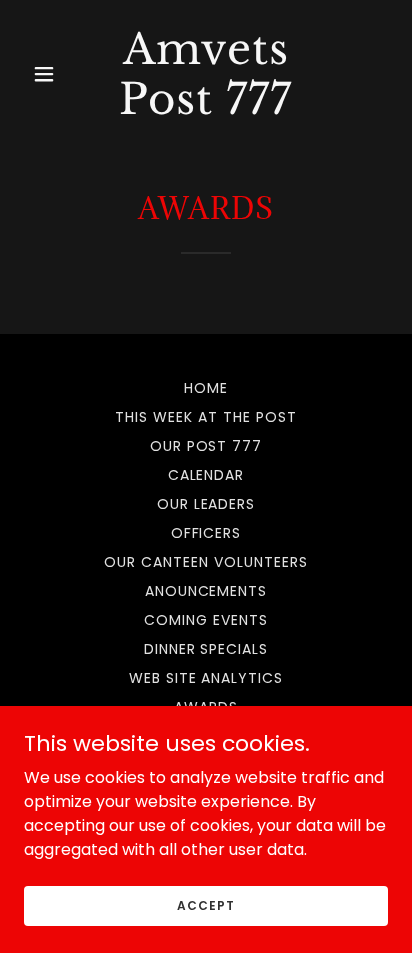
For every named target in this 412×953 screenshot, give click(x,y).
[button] (51, 74)
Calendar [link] (206, 475)
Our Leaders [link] (206, 504)
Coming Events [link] (206, 620)
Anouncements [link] (206, 591)
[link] (206, 108)
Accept (205, 904)
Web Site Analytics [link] (206, 678)
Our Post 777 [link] (206, 446)
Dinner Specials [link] (206, 649)
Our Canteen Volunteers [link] (206, 562)
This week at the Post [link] (206, 417)
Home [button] (206, 388)
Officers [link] (206, 533)
